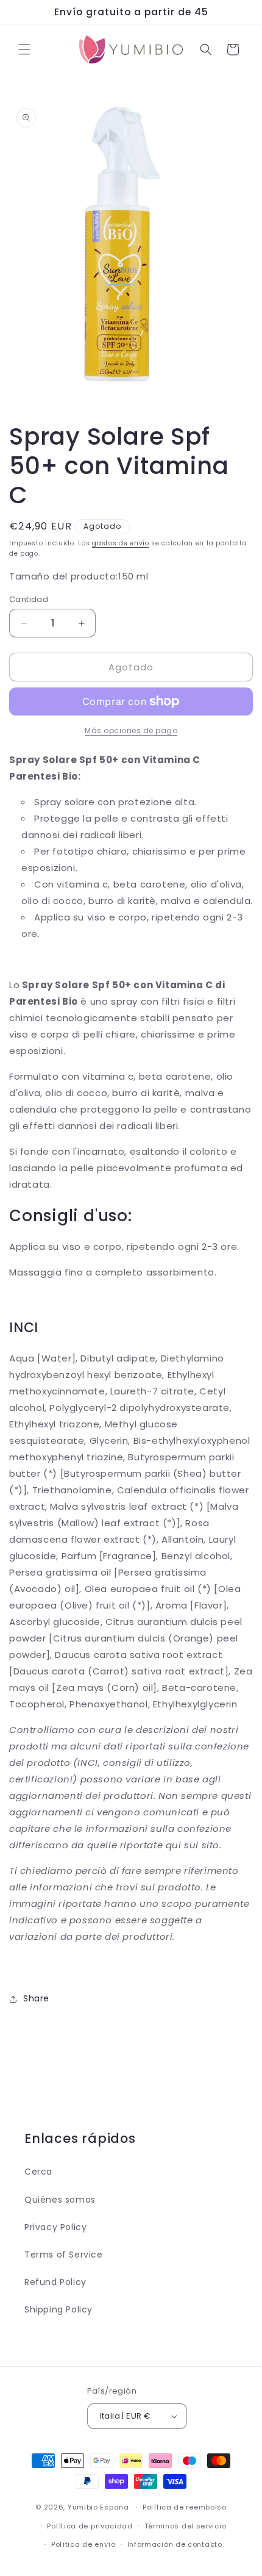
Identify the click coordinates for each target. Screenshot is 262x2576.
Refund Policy (55, 2282)
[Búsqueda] (206, 49)
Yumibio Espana (98, 2507)
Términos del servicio (186, 2526)
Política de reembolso (185, 2507)
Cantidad (29, 599)
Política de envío (83, 2544)
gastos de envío (121, 543)
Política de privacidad (90, 2526)
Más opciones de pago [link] (131, 730)
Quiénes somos (60, 2200)
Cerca (38, 2172)
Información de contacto (175, 2544)
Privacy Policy (55, 2227)
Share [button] (36, 1998)
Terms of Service (64, 2255)
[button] (24, 49)
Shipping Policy (58, 2309)
